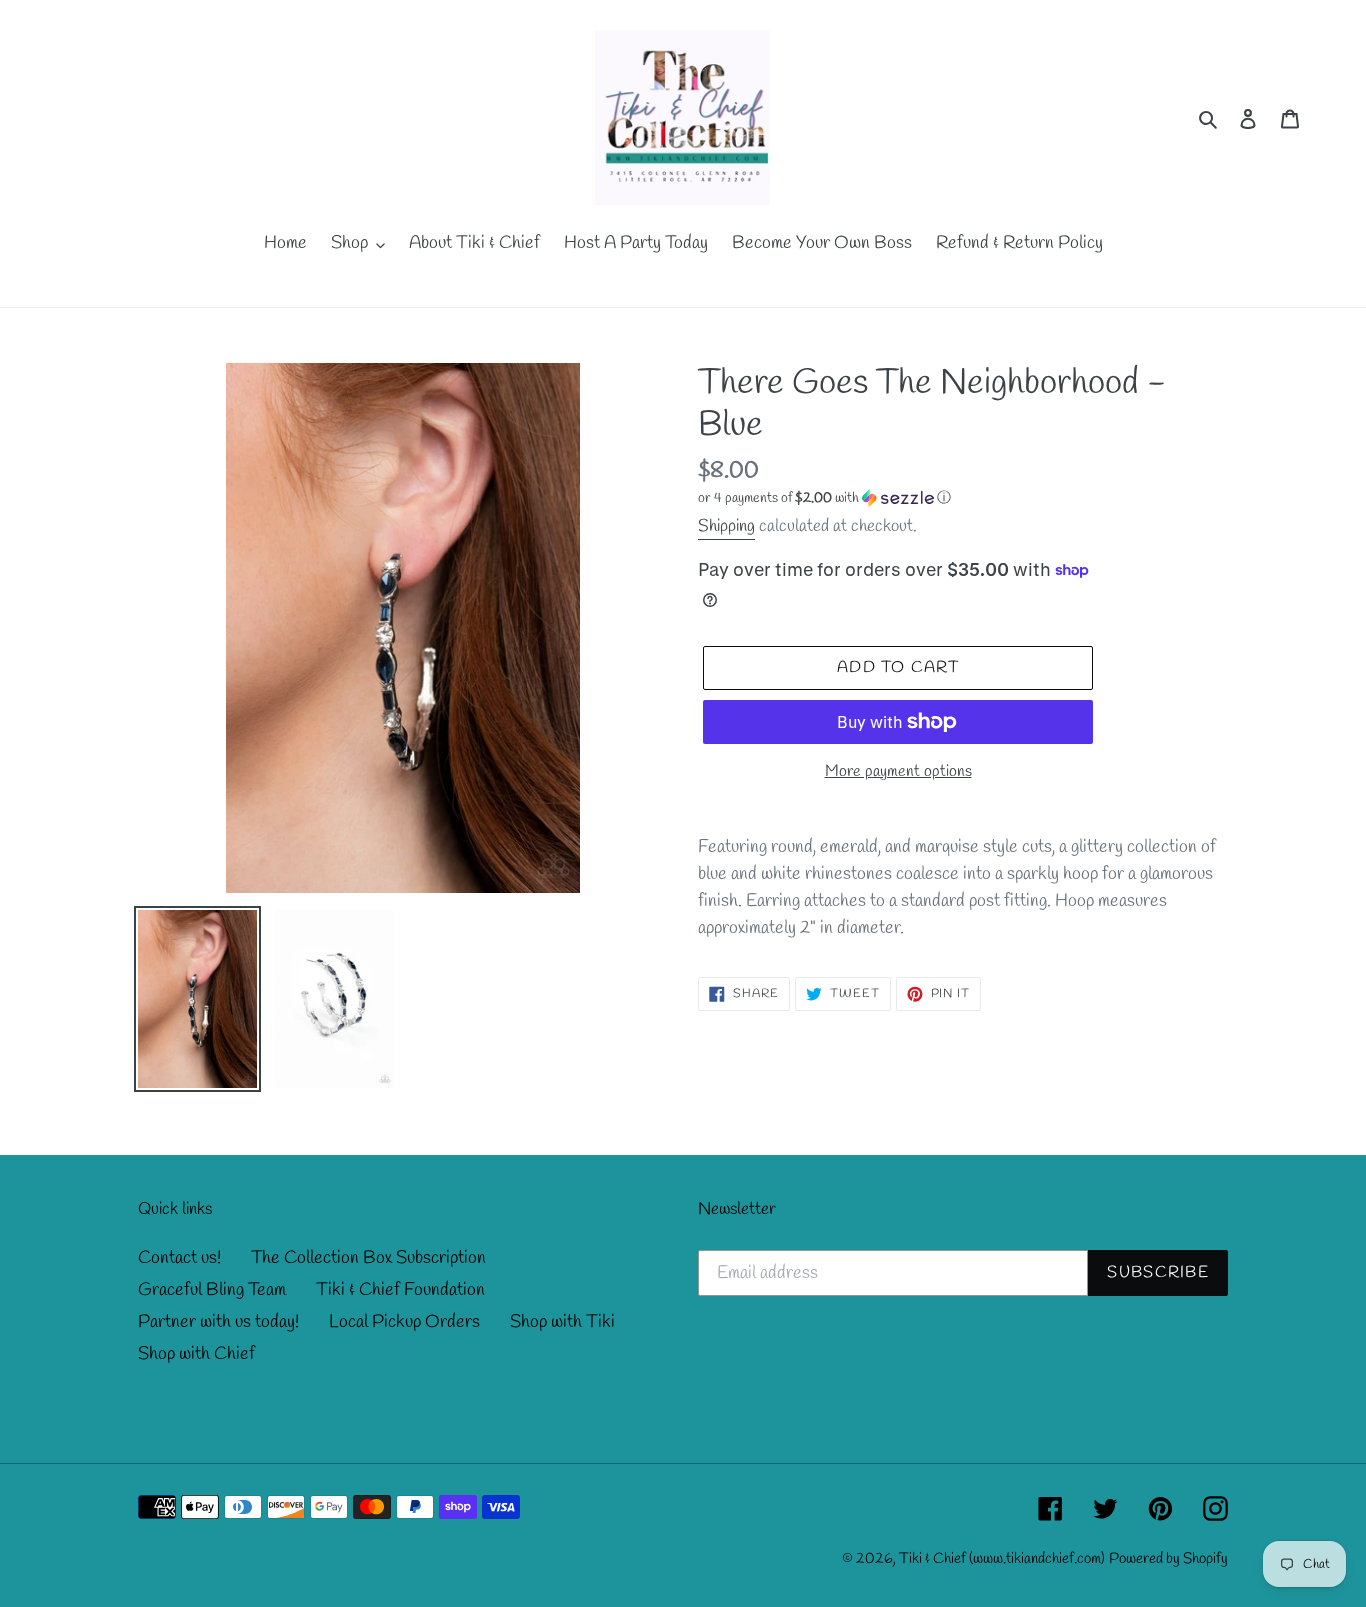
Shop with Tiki (562, 1322)
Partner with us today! (218, 1322)
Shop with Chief (196, 1354)
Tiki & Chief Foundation (400, 1290)
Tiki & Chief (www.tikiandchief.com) (1002, 1559)
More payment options (898, 771)
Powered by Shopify (1168, 1559)
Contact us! (179, 1258)
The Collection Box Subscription (368, 1258)
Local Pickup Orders (404, 1322)
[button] (824, 498)
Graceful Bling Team (212, 1290)
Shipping (726, 526)
